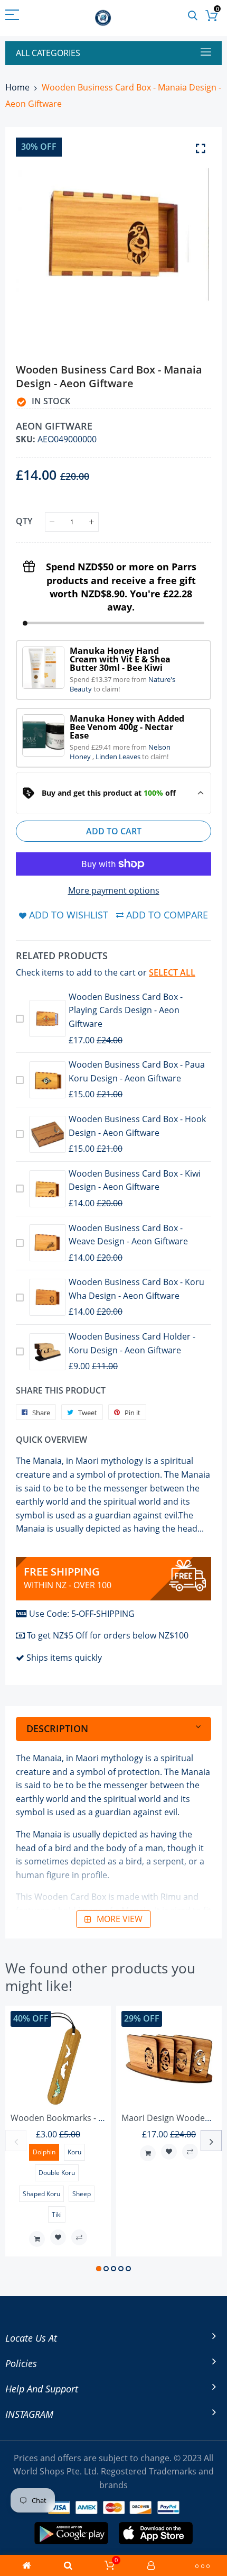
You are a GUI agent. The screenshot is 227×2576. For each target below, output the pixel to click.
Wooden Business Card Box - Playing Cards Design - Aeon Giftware (126, 1010)
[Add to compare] (79, 2237)
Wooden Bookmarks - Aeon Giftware (83, 2118)
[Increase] (92, 522)
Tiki (57, 2214)
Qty (24, 521)
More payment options (114, 890)
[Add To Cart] (37, 2239)
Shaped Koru (41, 2194)
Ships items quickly (64, 1658)
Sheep (82, 2194)
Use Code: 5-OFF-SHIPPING (82, 1614)
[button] (99, 2269)
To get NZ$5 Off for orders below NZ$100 (108, 1635)
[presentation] (16, 2141)
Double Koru (57, 2173)
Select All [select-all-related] (172, 972)
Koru (74, 2152)
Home (17, 87)
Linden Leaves (119, 757)
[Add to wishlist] (58, 2237)
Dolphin (44, 2152)
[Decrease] (52, 522)
